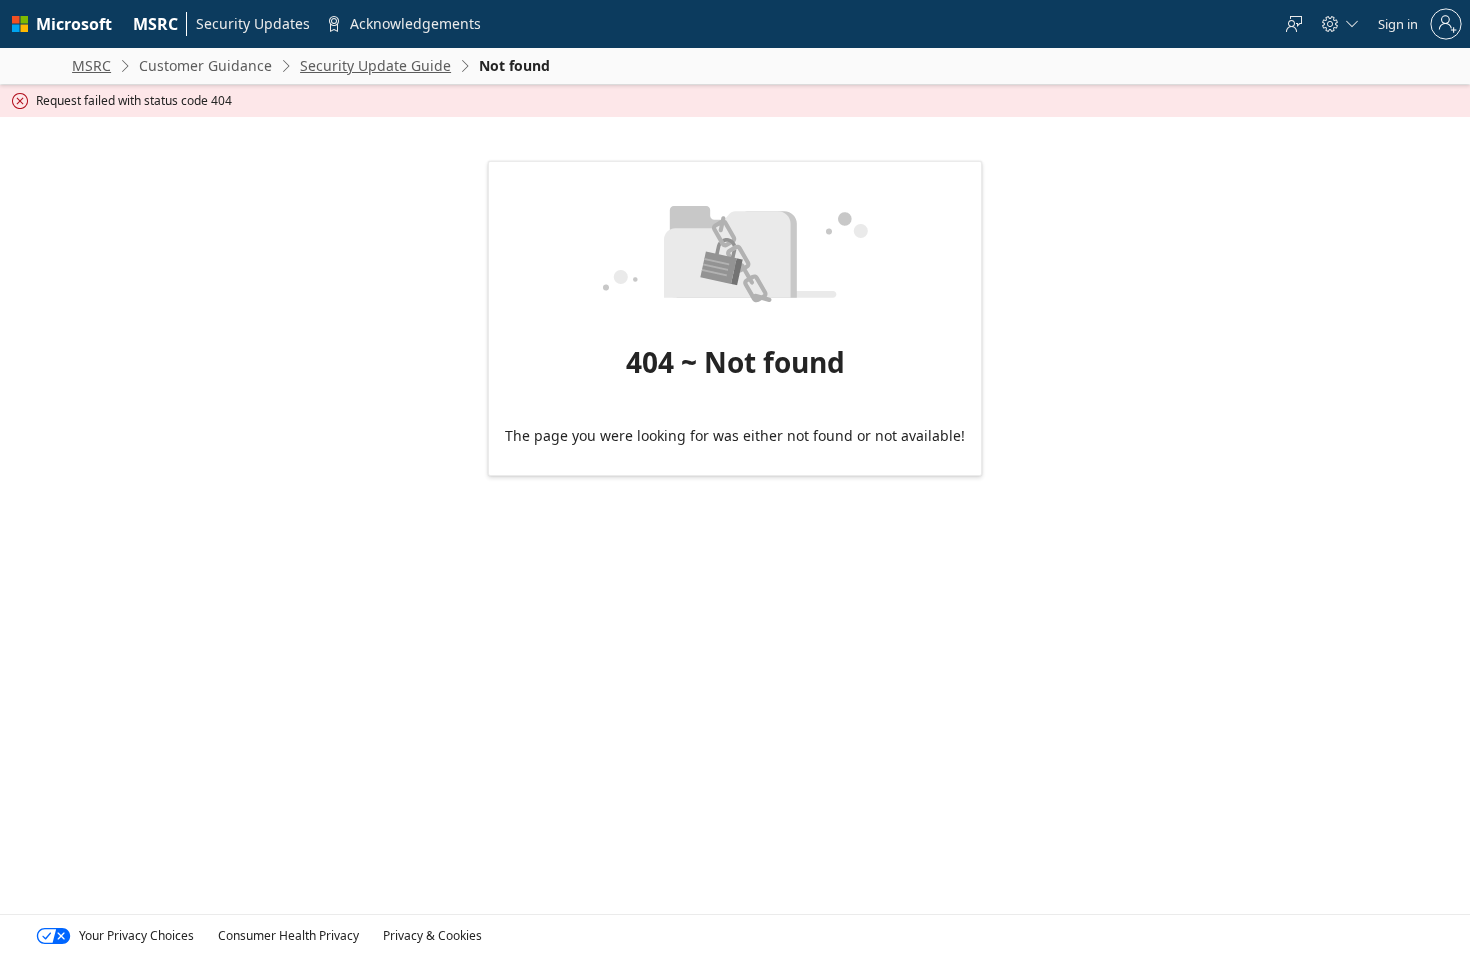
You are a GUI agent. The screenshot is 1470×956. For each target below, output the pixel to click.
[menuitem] (156, 24)
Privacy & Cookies (432, 935)
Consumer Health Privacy (288, 935)
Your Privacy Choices (136, 935)
